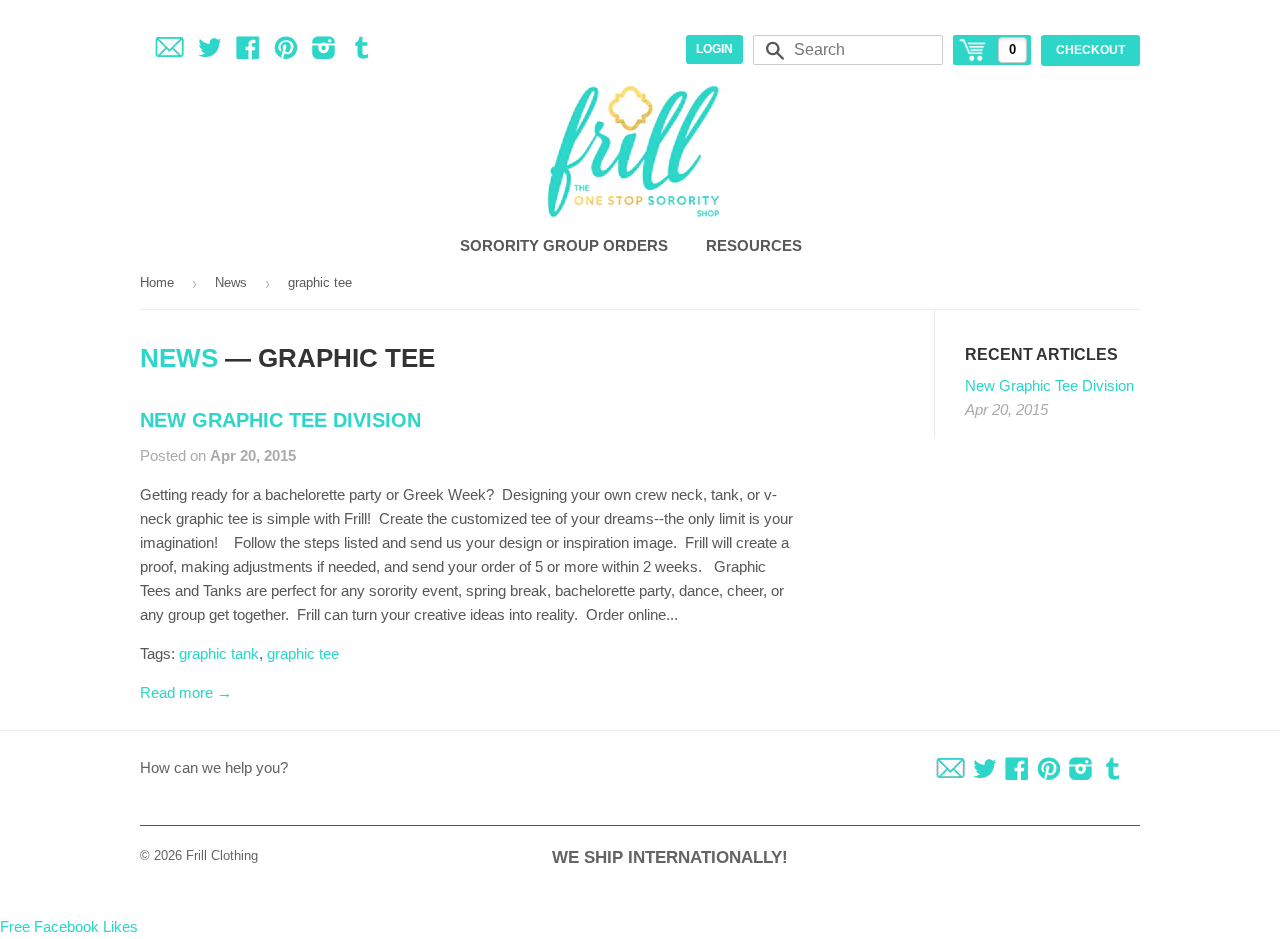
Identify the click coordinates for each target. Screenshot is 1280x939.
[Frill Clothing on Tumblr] (362, 51)
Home (157, 282)
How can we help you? (214, 767)
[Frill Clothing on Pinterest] (286, 51)
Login (714, 49)
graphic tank (219, 653)
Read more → (186, 692)
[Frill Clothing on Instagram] (324, 51)
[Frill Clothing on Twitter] (210, 51)
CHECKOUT (1090, 50)
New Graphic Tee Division (280, 420)
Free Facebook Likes (69, 926)
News (231, 282)
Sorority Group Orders (566, 245)
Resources (756, 245)
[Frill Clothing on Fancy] (169, 51)
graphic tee (303, 653)
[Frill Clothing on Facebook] (248, 51)
